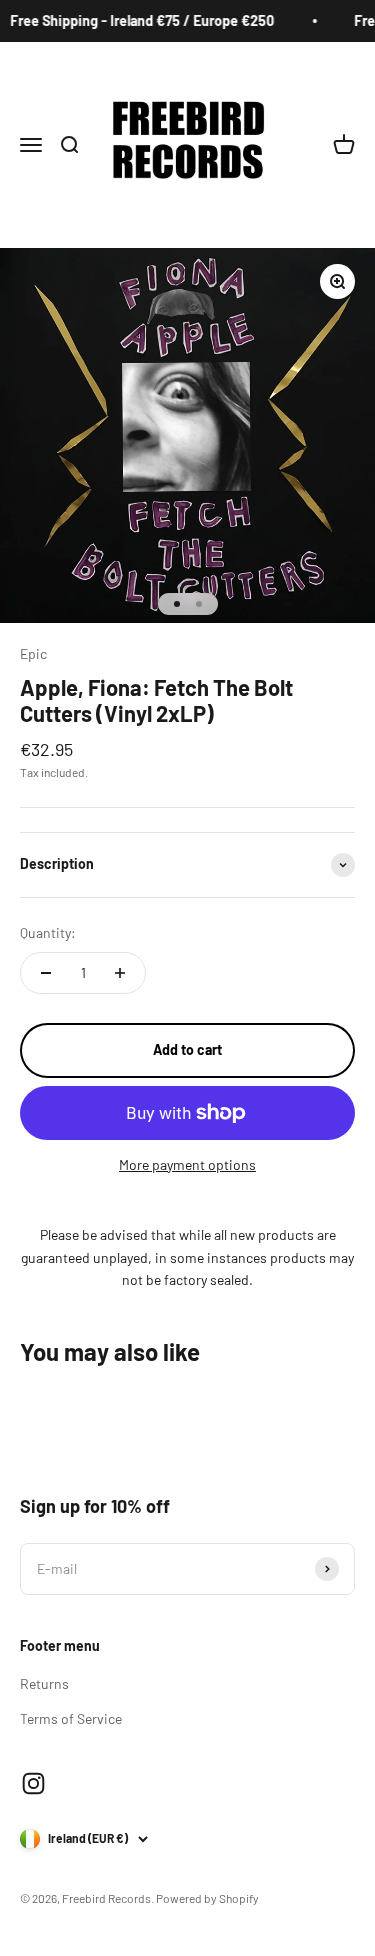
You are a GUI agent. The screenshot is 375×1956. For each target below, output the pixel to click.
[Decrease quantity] (46, 973)
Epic (33, 653)
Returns (44, 1683)
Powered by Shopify (207, 1898)
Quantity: (48, 932)
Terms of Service (71, 1718)
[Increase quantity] (120, 973)
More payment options (187, 1164)
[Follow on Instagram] (33, 1783)
